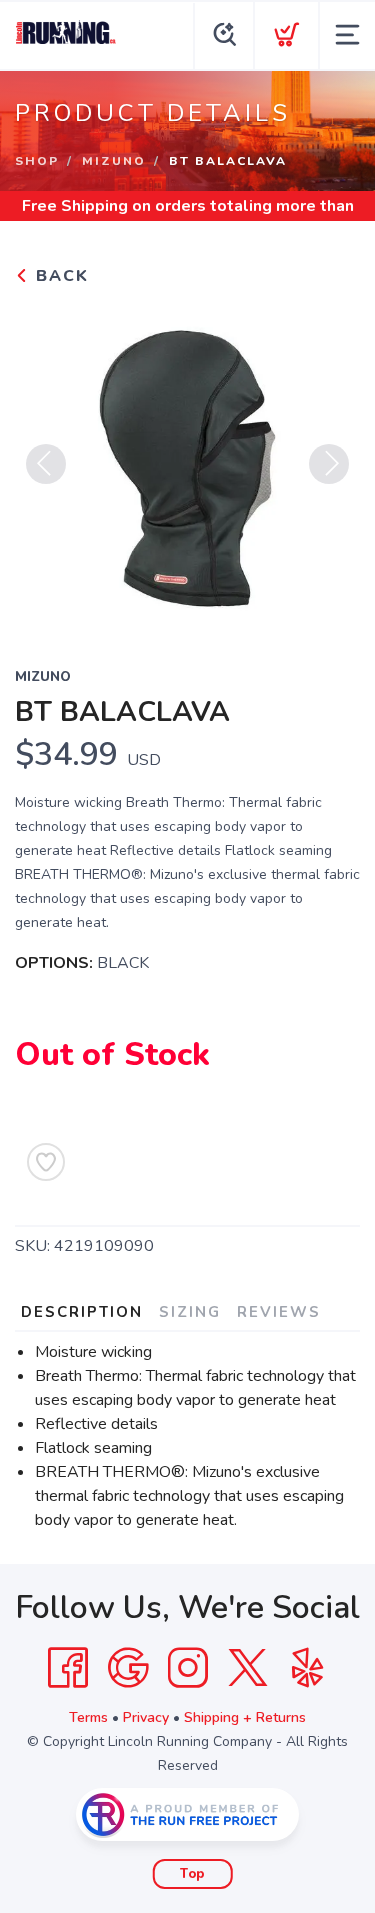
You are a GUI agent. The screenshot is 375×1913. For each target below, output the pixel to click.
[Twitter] (248, 1668)
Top (192, 1874)
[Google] (128, 1668)
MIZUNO (114, 161)
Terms (88, 1717)
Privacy (146, 1717)
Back (59, 276)
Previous (46, 464)
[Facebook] (68, 1668)
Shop (37, 161)
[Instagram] (188, 1668)
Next (329, 464)
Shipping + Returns (245, 1717)
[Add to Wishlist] (46, 1162)
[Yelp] (308, 1668)
